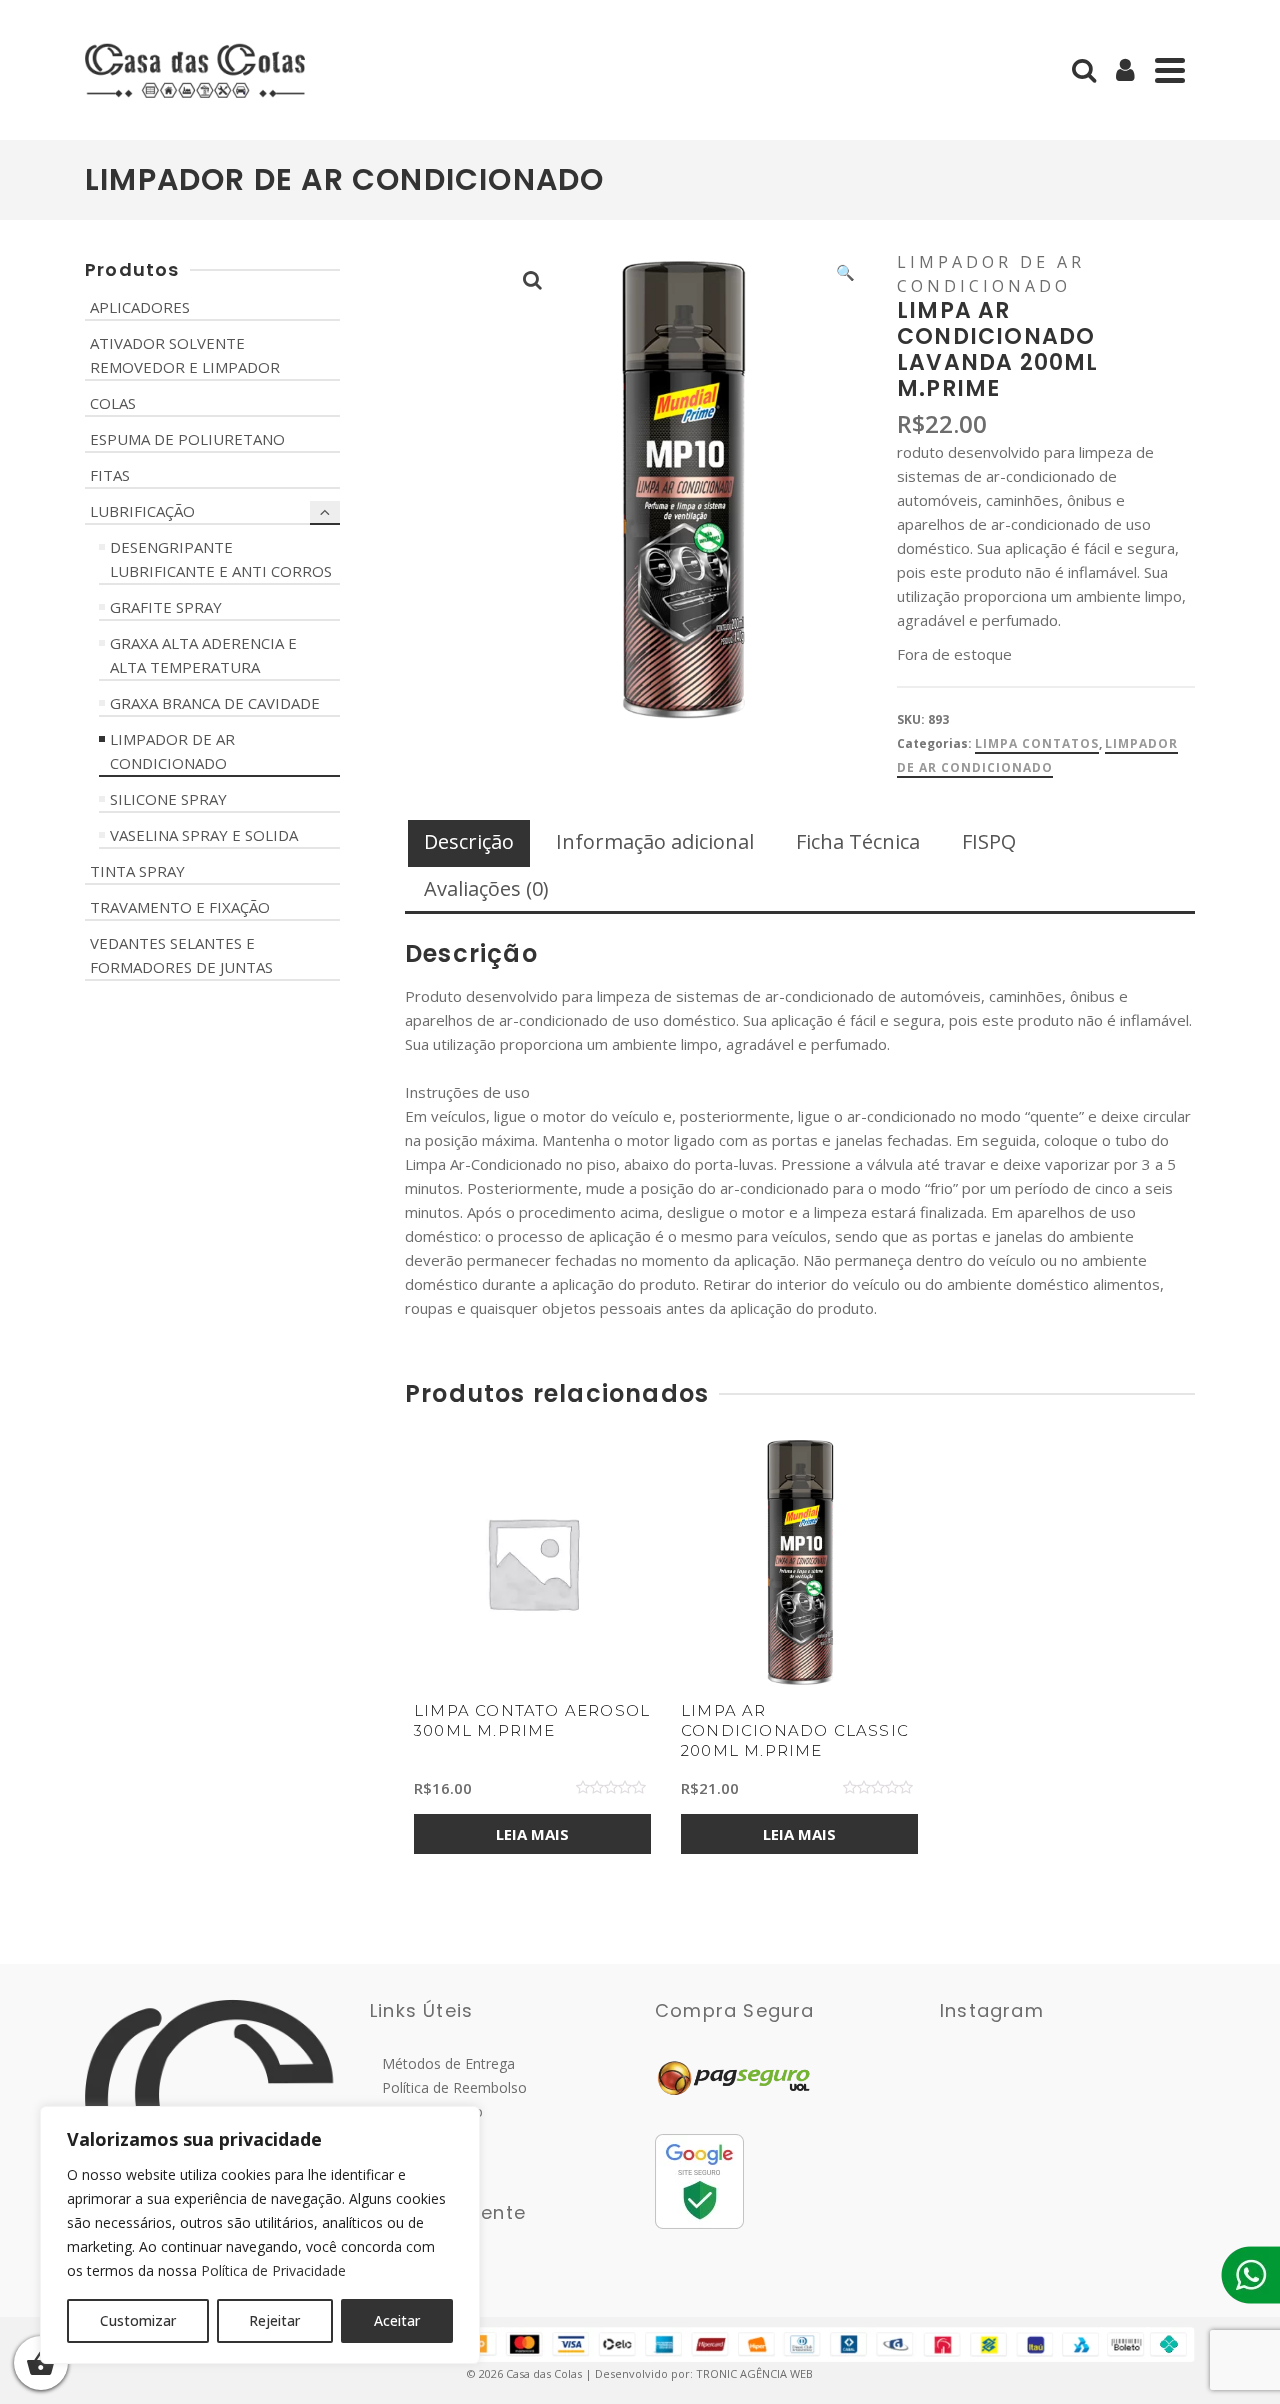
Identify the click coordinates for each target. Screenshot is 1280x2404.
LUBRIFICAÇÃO (142, 511)
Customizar (138, 2320)
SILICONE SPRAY (168, 799)
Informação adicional (655, 841)
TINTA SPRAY (137, 871)
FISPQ (989, 841)
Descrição (469, 841)
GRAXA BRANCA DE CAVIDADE (215, 703)
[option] (532, 1664)
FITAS (110, 475)
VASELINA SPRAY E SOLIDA (204, 835)
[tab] (469, 843)
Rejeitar (274, 2320)
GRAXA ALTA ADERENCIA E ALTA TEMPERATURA (203, 655)
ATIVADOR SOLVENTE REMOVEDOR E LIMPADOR (185, 355)
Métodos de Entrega (442, 2063)
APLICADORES (140, 307)
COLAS (113, 403)
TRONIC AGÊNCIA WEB (754, 2373)
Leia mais (532, 1834)
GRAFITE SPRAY (166, 607)
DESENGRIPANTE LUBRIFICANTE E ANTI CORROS (221, 559)
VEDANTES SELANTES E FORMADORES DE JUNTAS (181, 955)
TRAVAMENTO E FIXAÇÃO (180, 907)
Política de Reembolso (448, 2087)
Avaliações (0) (486, 888)
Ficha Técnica (858, 841)
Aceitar (397, 2320)
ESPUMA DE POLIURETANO (187, 439)
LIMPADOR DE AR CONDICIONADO (172, 751)
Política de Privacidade (273, 2270)
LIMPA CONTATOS (1037, 743)
